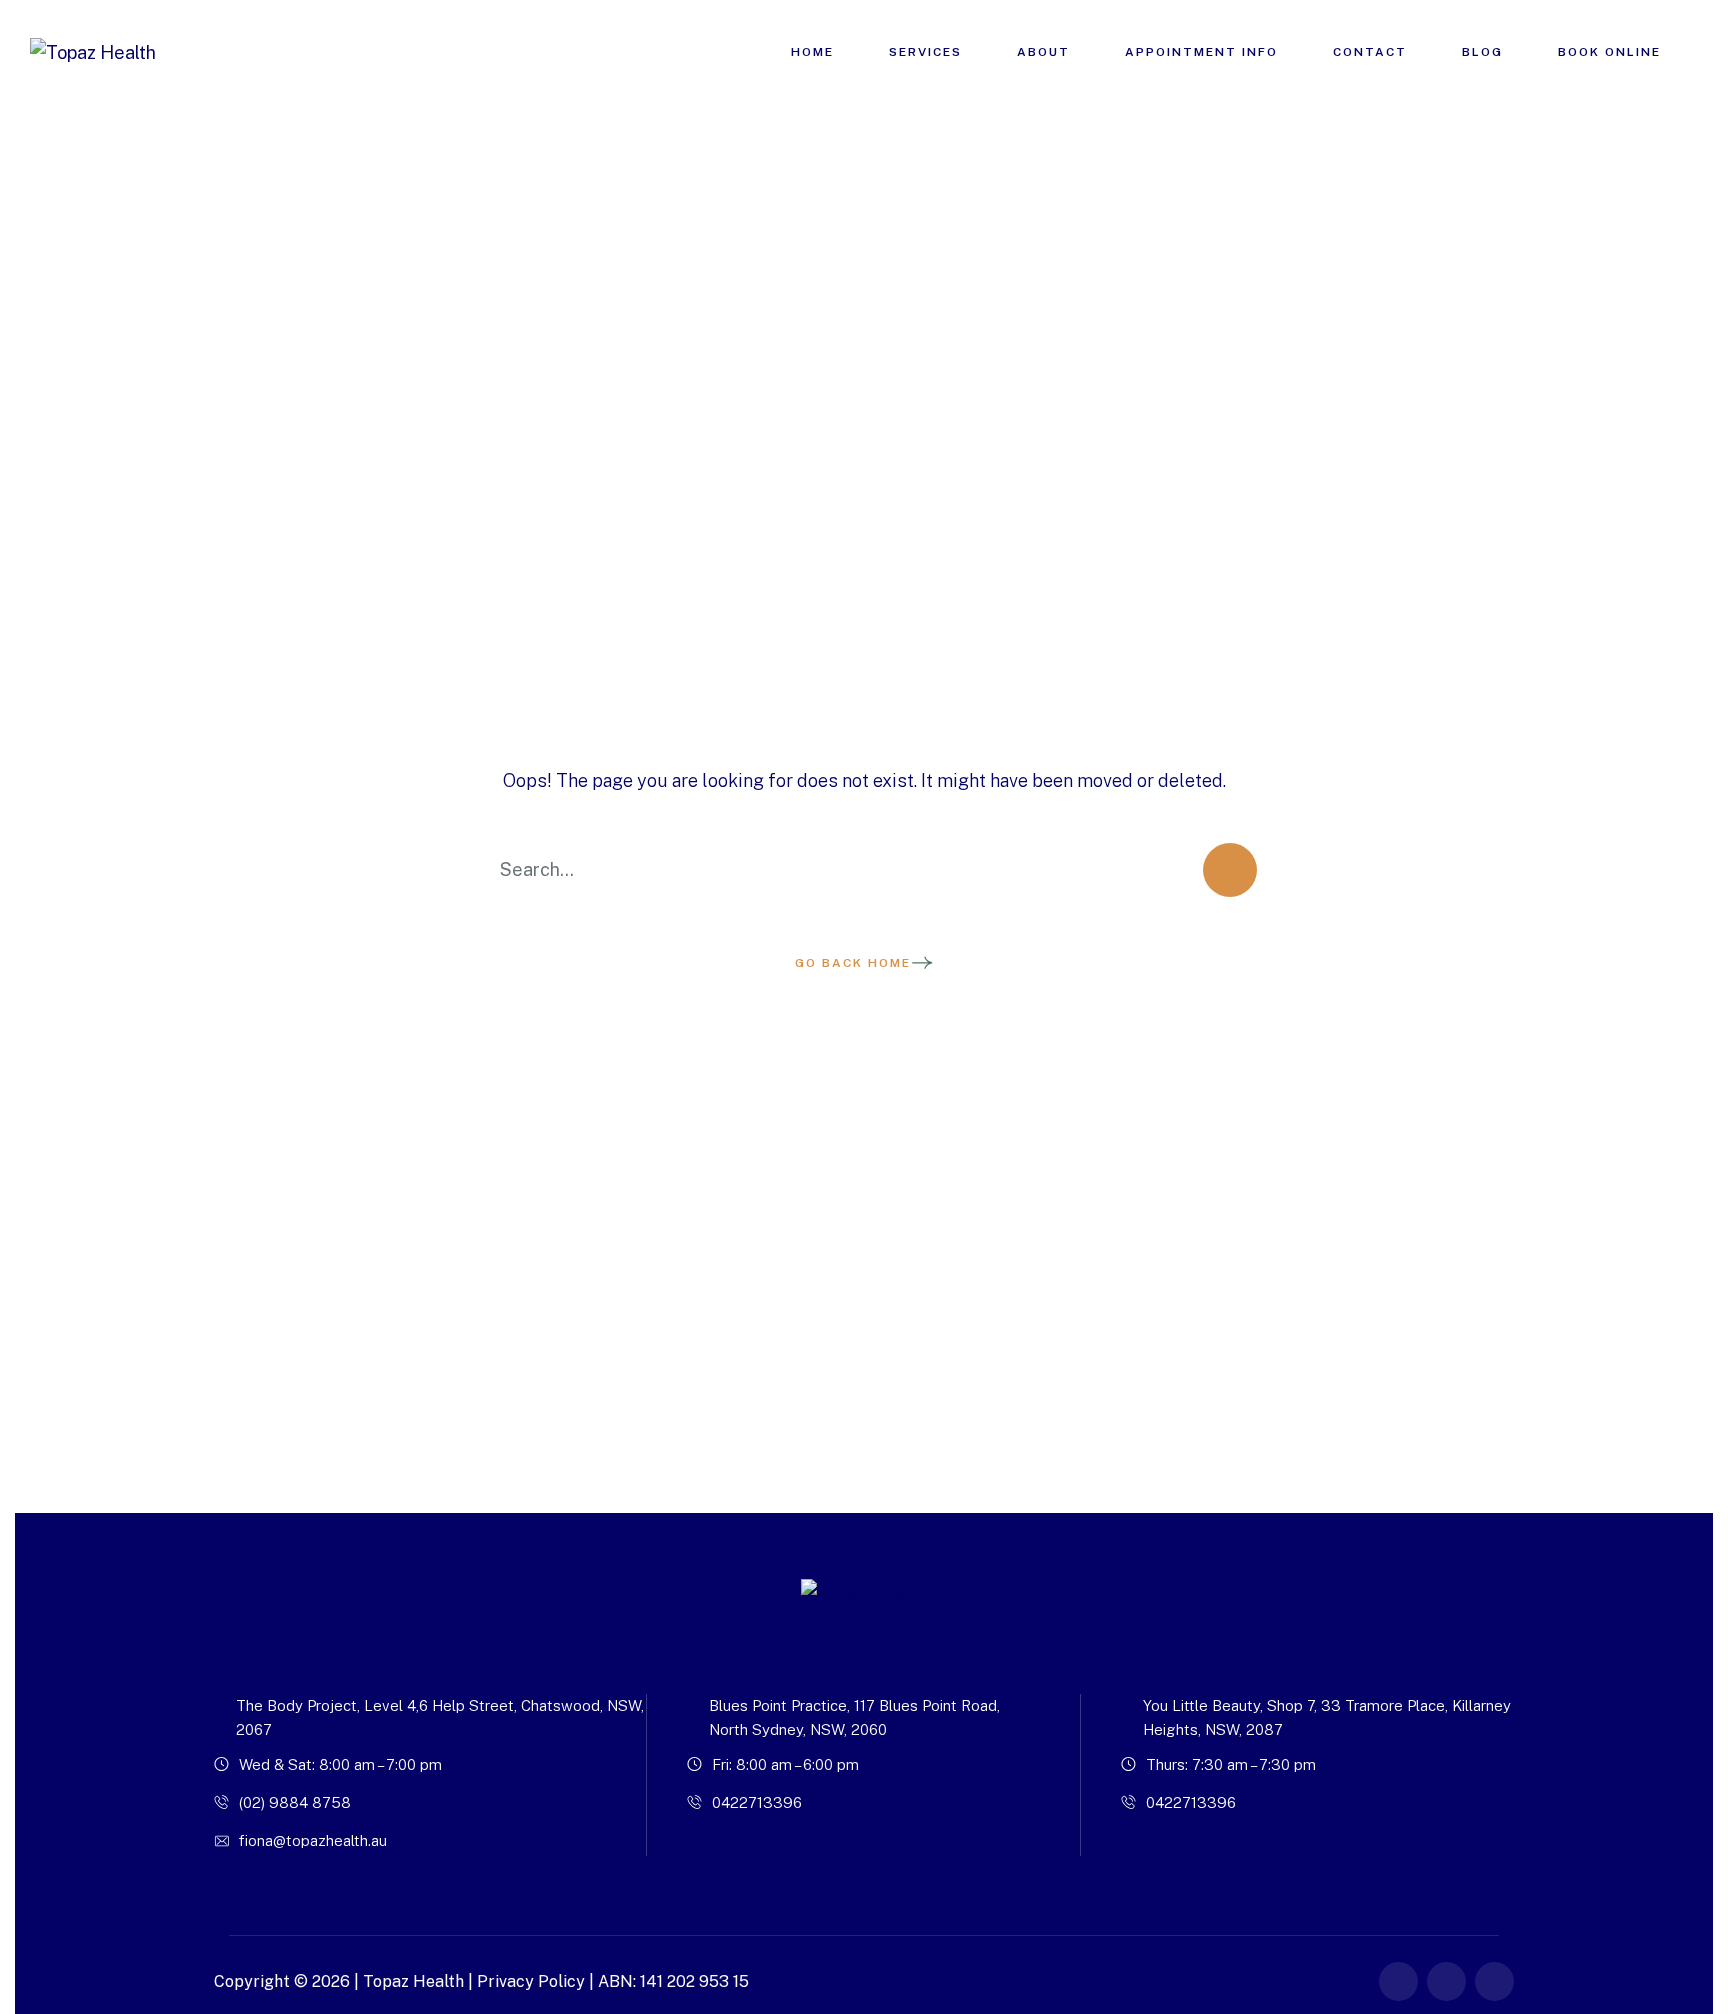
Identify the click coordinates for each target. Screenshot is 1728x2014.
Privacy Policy (531, 1981)
